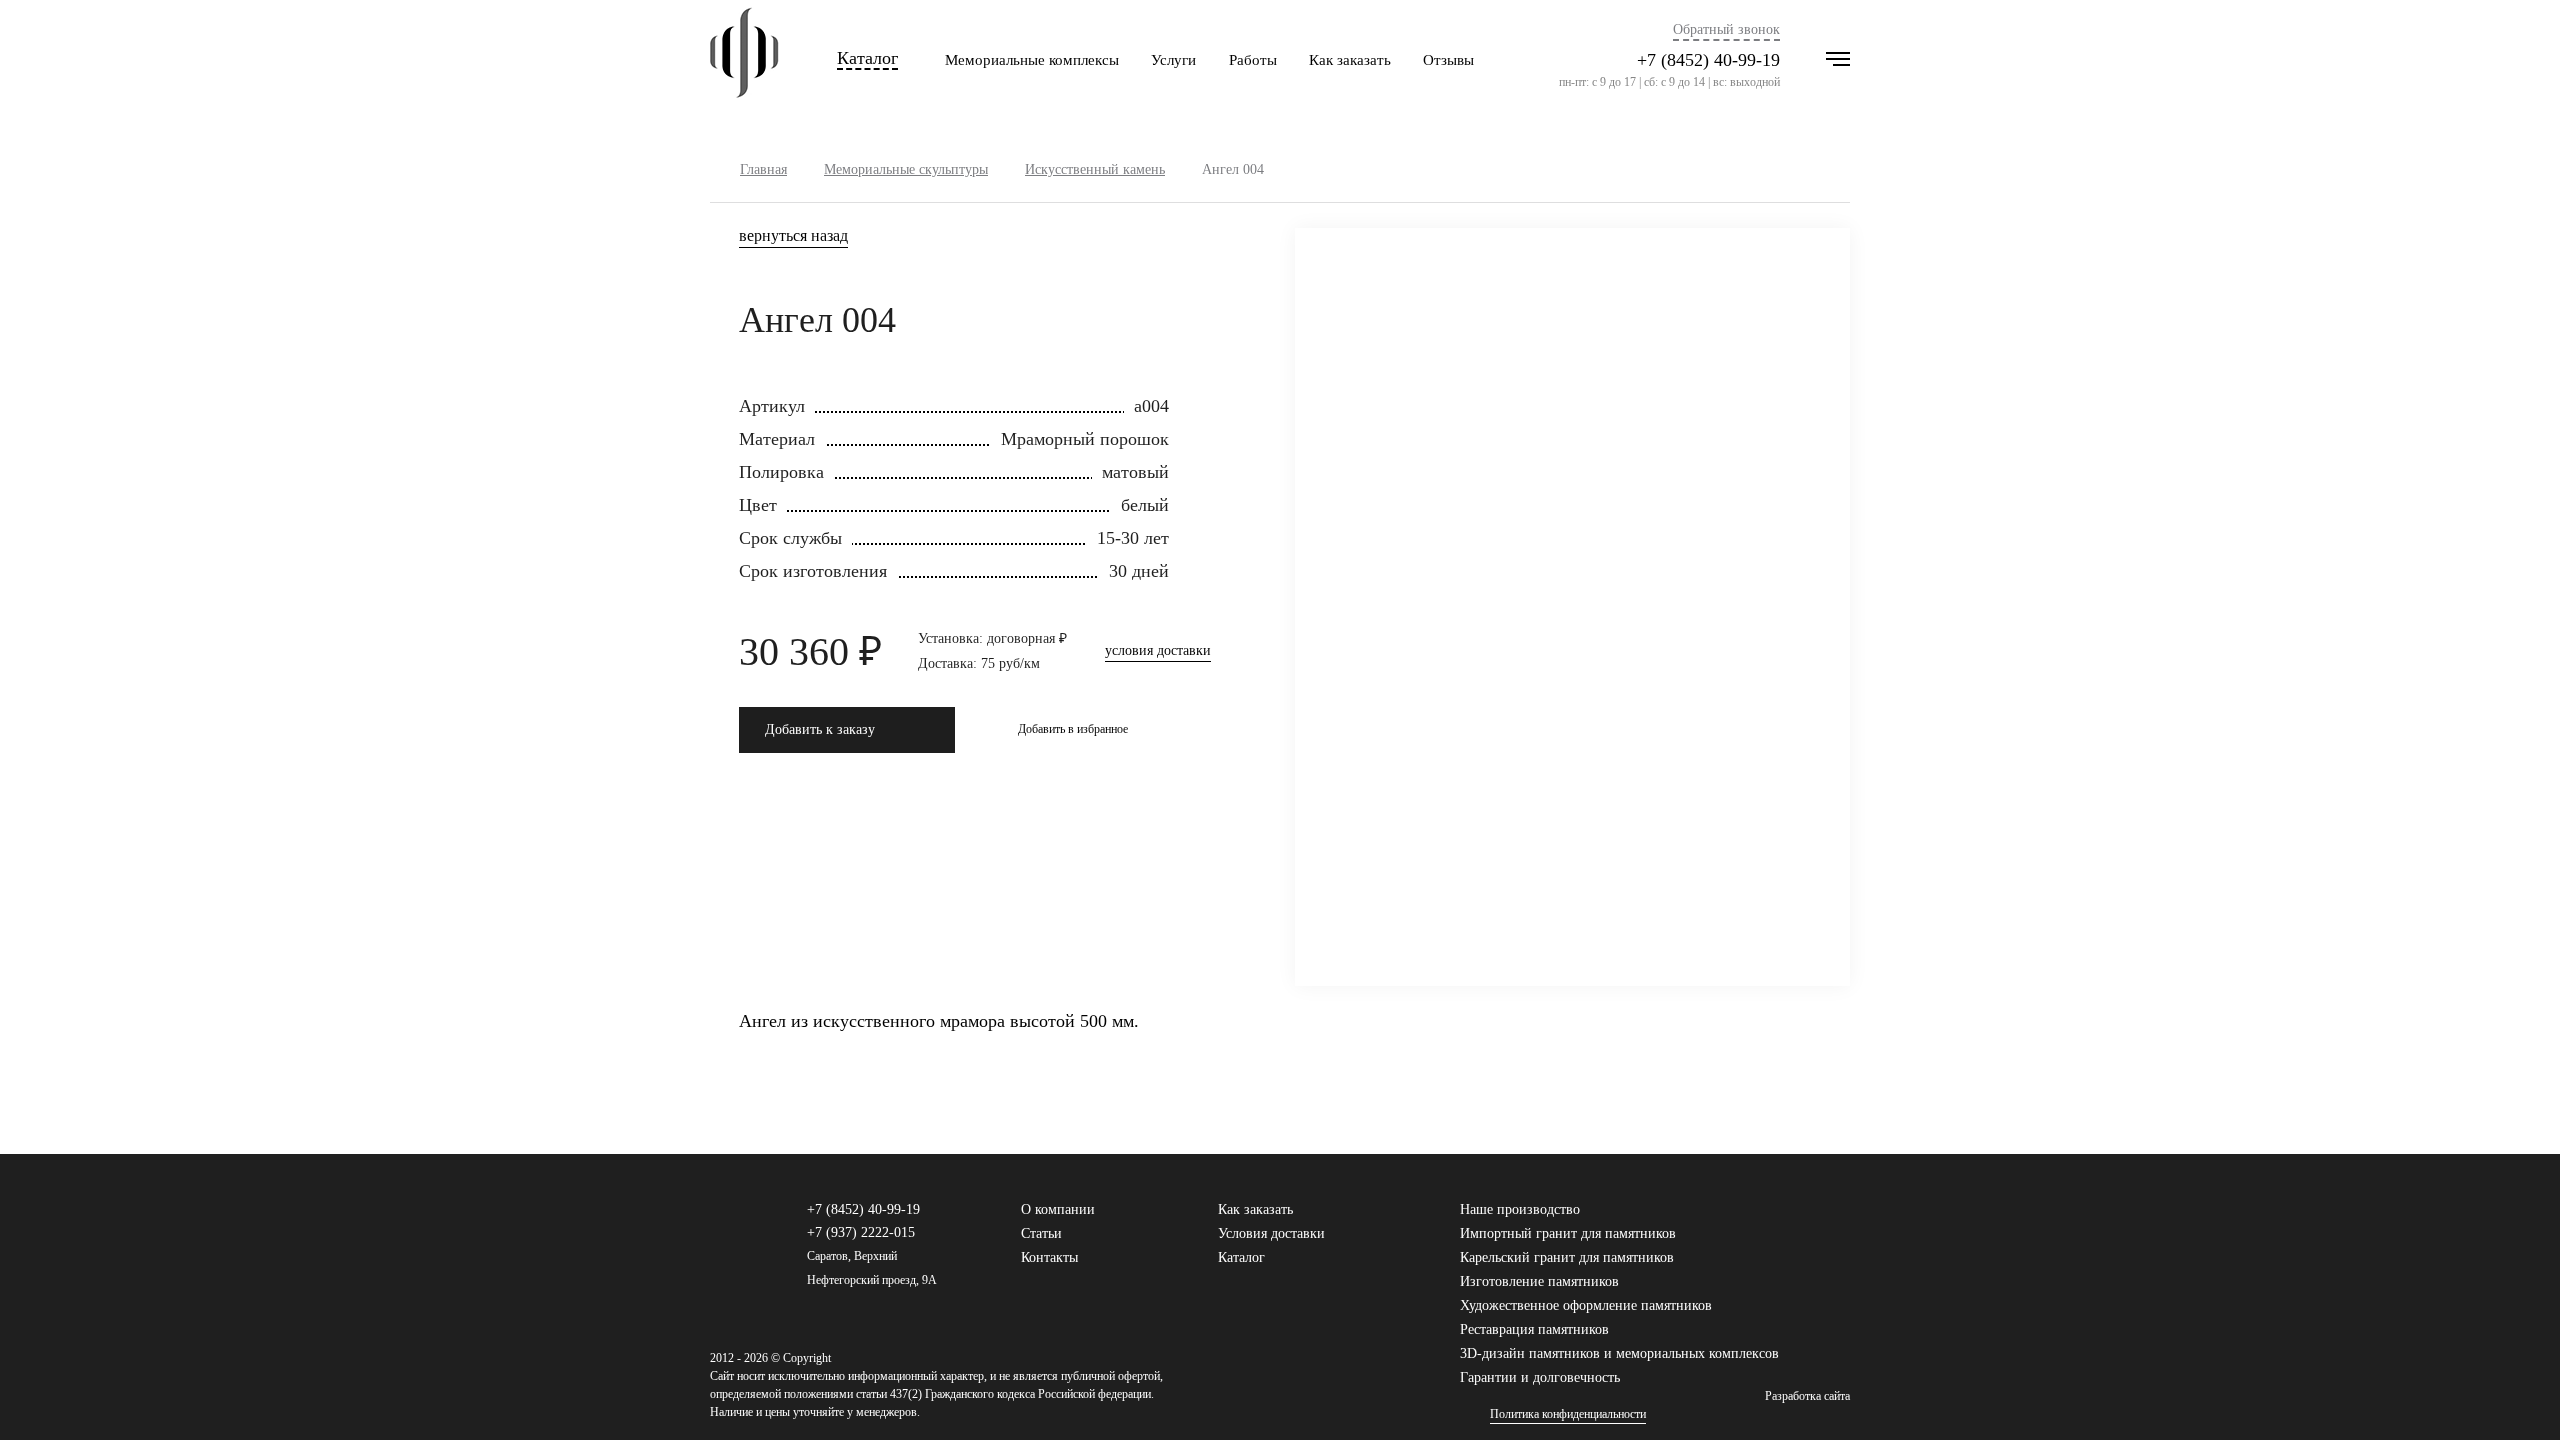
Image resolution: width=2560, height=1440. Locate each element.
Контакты (1049, 1257)
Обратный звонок (1726, 30)
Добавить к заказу (820, 729)
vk (1777, 1219)
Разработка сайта (1807, 1396)
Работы (1253, 60)
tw (1809, 1219)
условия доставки (1158, 651)
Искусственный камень (1095, 169)
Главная (763, 169)
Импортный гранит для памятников (1568, 1233)
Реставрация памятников (1534, 1329)
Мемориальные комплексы (1032, 60)
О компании (1058, 1209)
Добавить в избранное (1073, 729)
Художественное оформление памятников (1586, 1305)
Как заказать (1350, 60)
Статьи (1041, 1233)
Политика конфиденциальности (1568, 1414)
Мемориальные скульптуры (906, 169)
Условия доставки (1271, 1233)
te (1841, 1219)
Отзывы (1448, 60)
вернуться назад (793, 236)
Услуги (1173, 60)
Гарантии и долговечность (1540, 1377)
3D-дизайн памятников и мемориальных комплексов (1619, 1353)
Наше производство (1520, 1209)
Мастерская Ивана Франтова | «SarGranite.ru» (744, 60)
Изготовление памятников (1539, 1281)
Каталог (867, 58)
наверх (2515, 1395)
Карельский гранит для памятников (1567, 1257)
